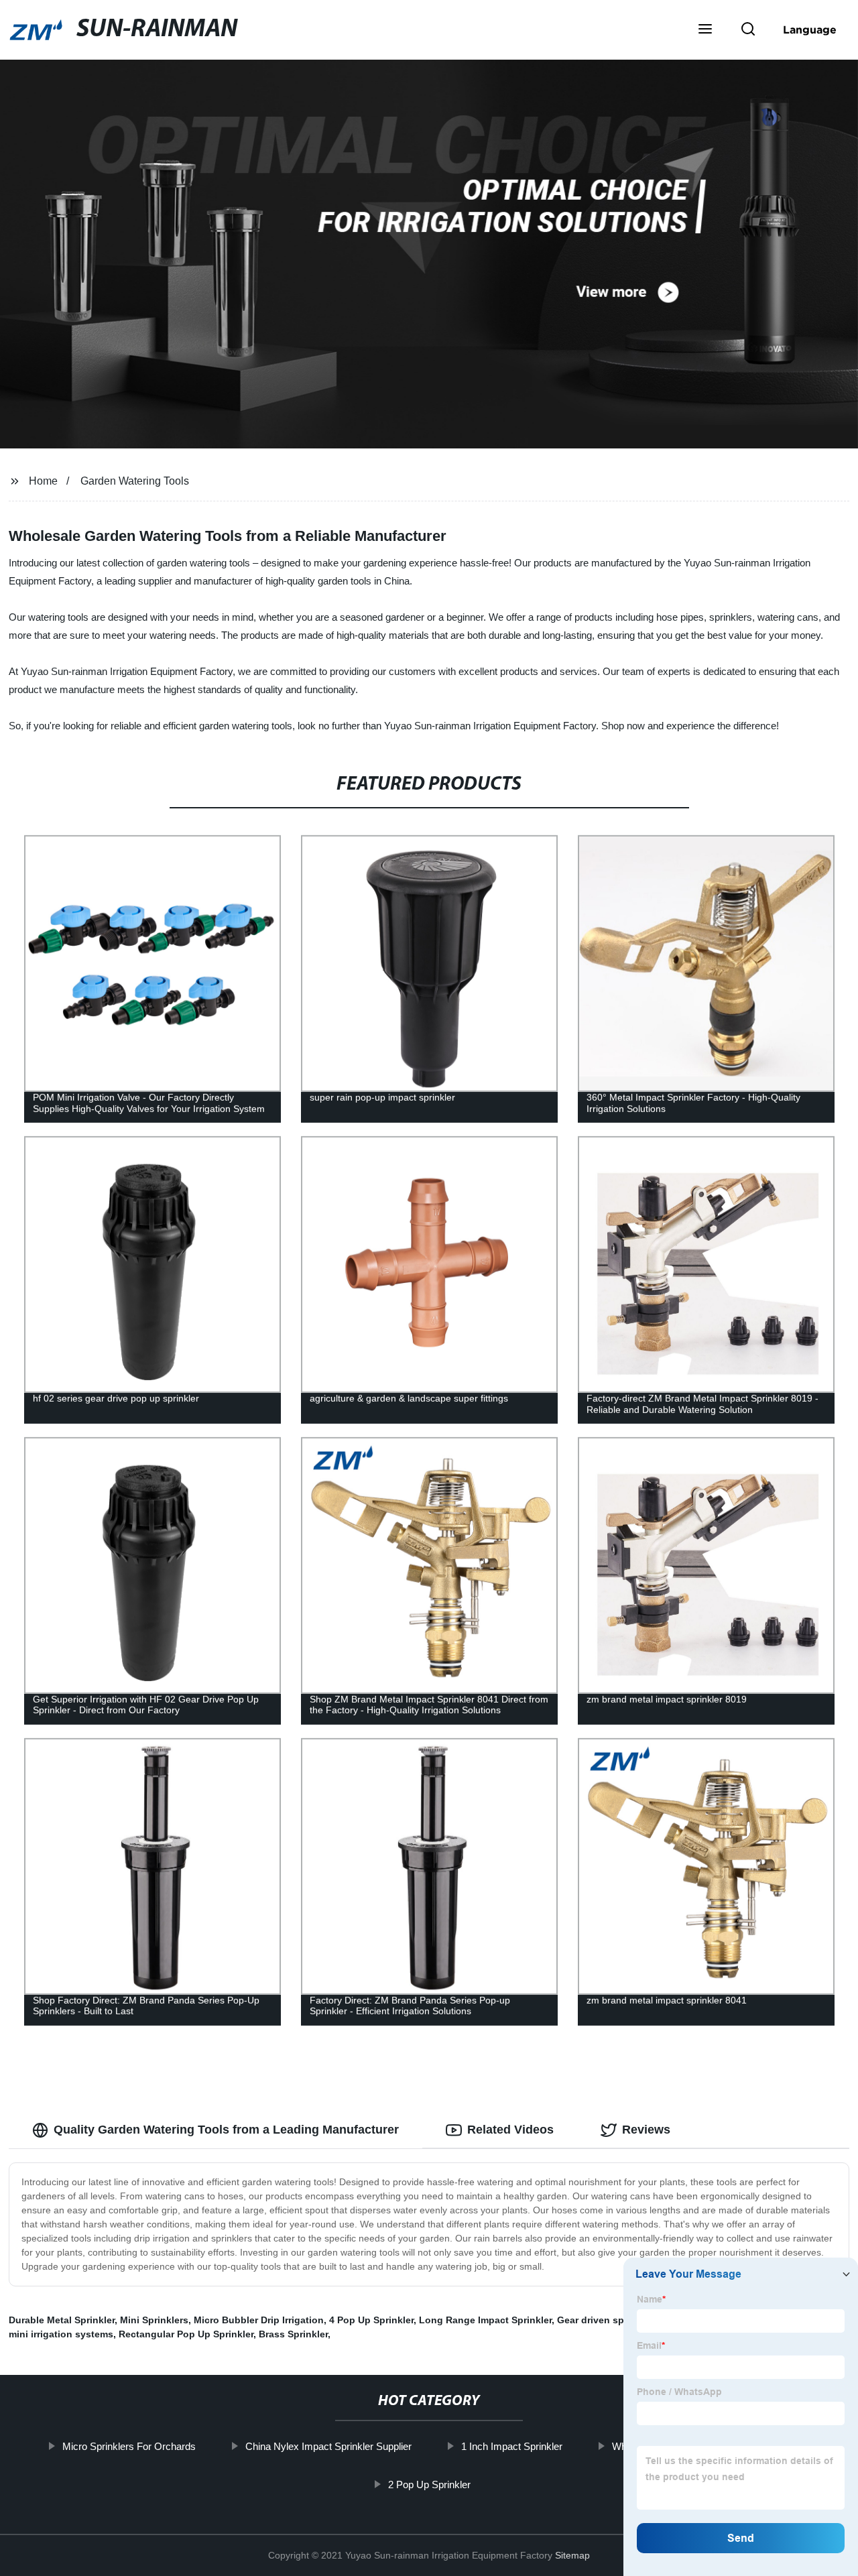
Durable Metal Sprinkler (62, 2320)
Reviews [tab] (646, 2130)
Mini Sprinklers (154, 2320)
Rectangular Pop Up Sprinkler (186, 2334)
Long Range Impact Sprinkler (485, 2320)
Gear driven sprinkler (605, 2320)
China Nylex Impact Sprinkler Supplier (328, 2446)
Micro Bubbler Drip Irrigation (259, 2320)
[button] (705, 30)
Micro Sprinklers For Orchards (128, 2446)
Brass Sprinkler (293, 2334)
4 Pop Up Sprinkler (371, 2320)
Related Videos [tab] (510, 2130)
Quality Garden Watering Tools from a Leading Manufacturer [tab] (226, 2130)
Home (43, 481)
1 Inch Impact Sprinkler (511, 2446)
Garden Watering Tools (135, 481)
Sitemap (572, 2555)
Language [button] (810, 29)
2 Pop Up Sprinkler (429, 2485)
